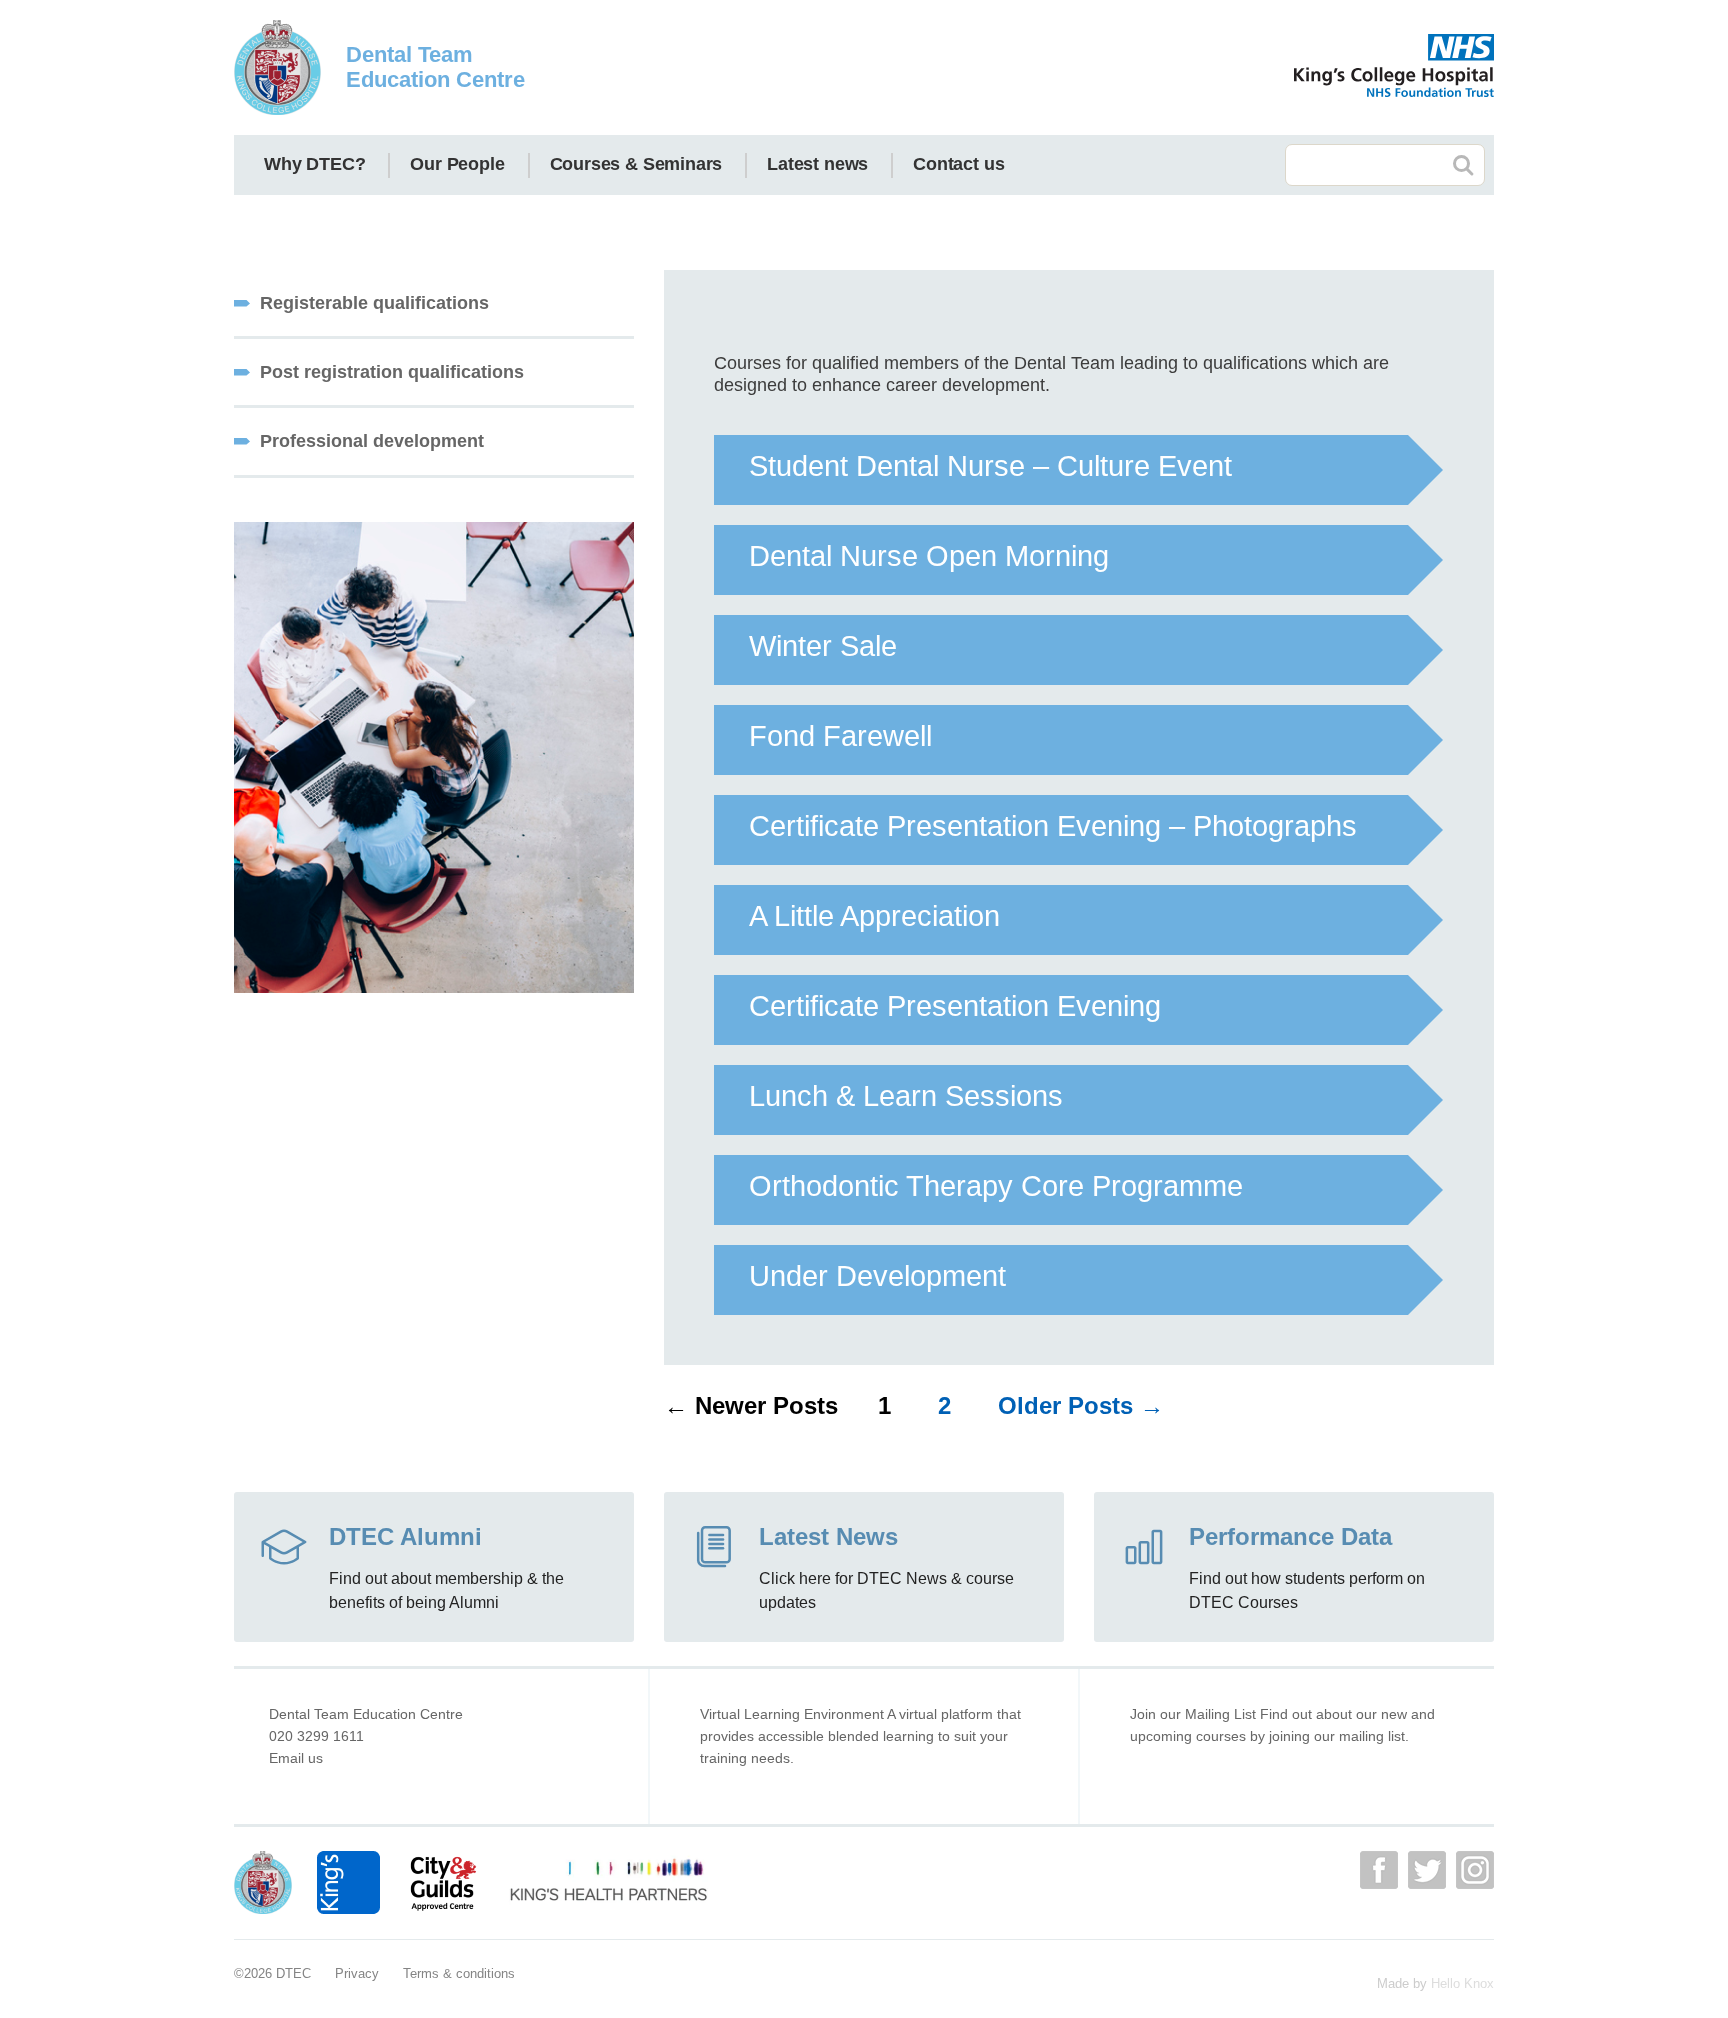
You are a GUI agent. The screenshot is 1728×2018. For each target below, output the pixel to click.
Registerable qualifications (374, 303)
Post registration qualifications (392, 372)
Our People (457, 163)
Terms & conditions (459, 1973)
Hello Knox (1462, 1983)
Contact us (958, 163)
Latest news (817, 163)
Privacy (357, 1973)
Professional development (372, 441)
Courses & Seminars (636, 163)
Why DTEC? (314, 163)
